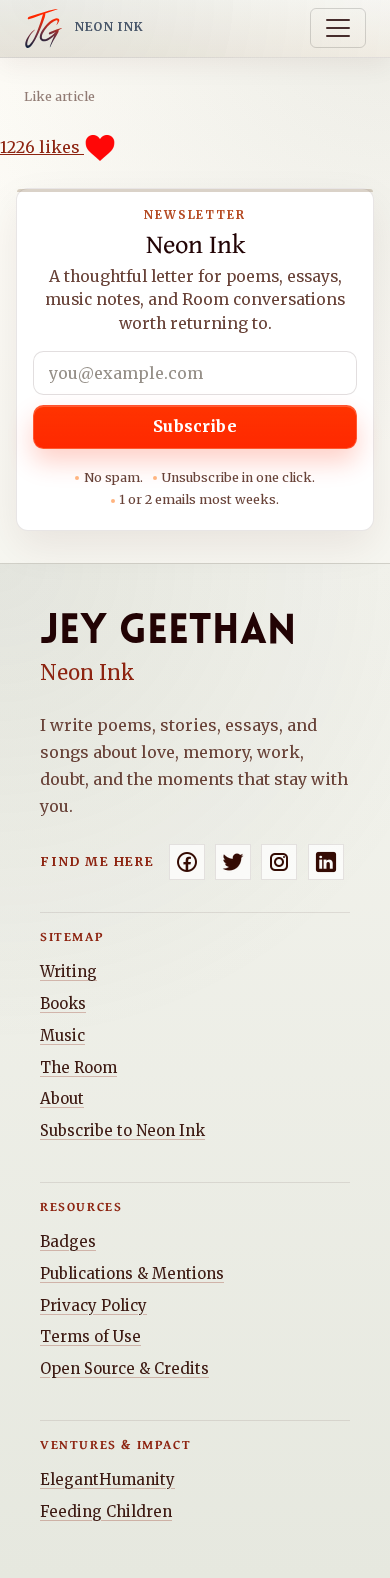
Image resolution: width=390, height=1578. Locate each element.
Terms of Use (90, 1336)
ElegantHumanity (107, 1479)
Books (63, 1003)
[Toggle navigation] (338, 28)
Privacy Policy (93, 1305)
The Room (78, 1067)
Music (62, 1035)
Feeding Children (106, 1511)
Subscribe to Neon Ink (122, 1130)
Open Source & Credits (124, 1368)
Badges (68, 1241)
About (62, 1098)
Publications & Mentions (132, 1273)
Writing (68, 971)
